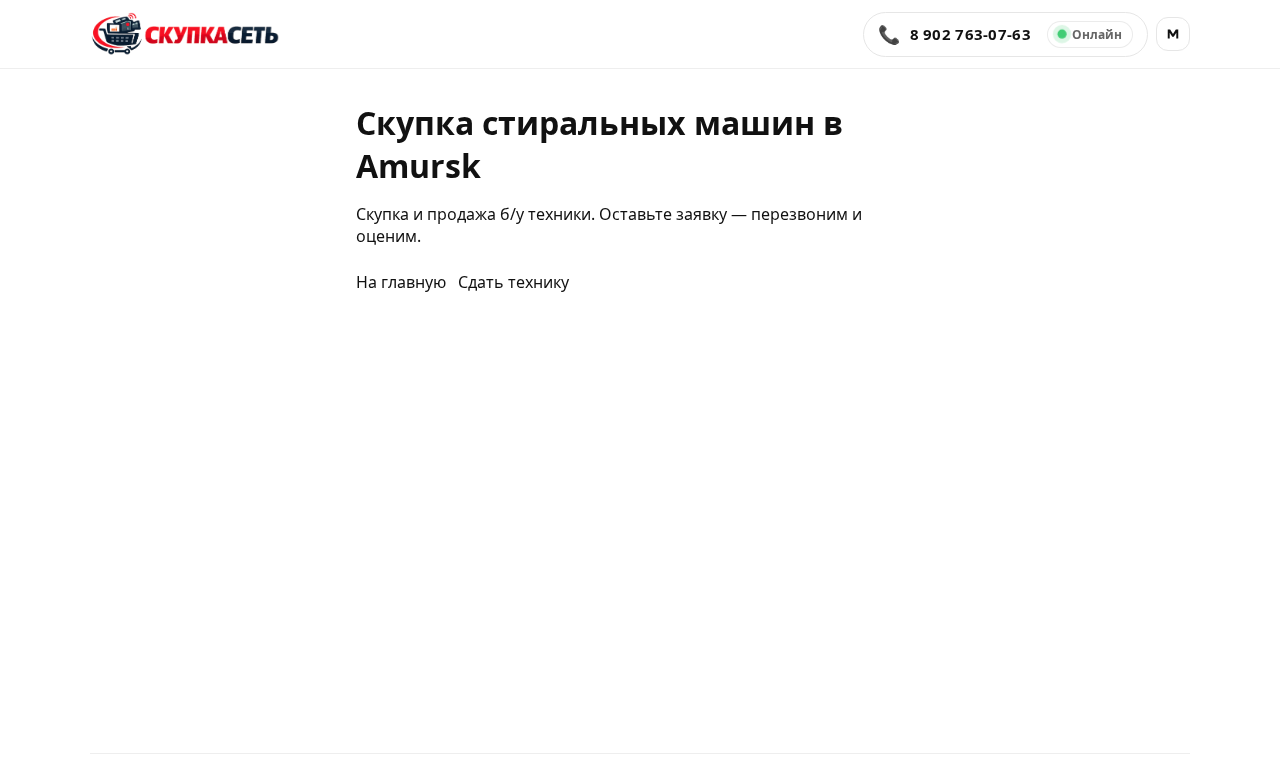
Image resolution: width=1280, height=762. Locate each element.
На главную (401, 282)
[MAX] (1173, 34)
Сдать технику (513, 282)
